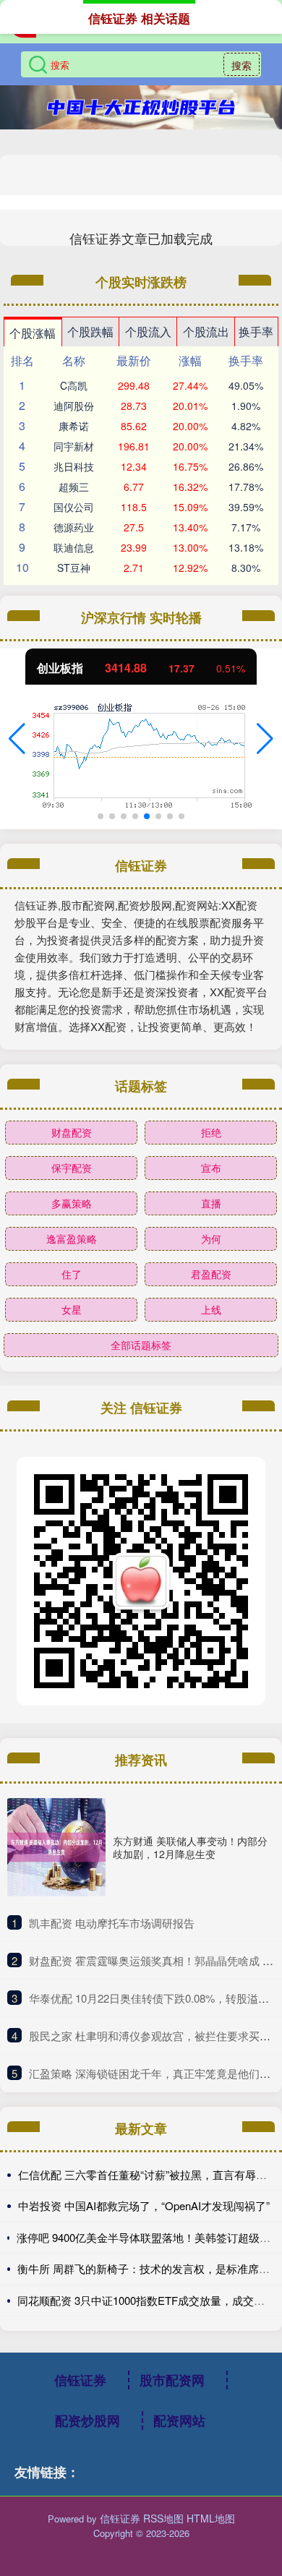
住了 (72, 1274)
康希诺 (74, 426)
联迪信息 (74, 547)
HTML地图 (211, 2518)
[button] (17, 739)
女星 (72, 1309)
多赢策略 (72, 1203)
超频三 (74, 487)
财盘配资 (72, 1132)
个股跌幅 (90, 331)
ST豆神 (74, 568)
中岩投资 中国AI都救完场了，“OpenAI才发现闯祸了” (144, 2205)
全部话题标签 (141, 1345)
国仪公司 (74, 507)
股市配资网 (172, 2380)
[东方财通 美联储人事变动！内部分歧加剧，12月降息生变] (56, 1847)
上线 (211, 1309)
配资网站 (179, 2421)
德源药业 (74, 527)
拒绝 (211, 1132)
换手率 (256, 331)
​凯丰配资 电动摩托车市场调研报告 (112, 1923)
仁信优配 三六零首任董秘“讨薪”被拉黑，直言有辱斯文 (148, 2174)
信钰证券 (80, 2380)
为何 (211, 1238)
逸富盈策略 (72, 1238)
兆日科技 (74, 466)
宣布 (211, 1168)
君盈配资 (211, 1274)
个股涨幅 (33, 333)
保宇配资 (72, 1168)
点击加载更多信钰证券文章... (141, 238)
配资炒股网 (87, 2421)
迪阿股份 (74, 406)
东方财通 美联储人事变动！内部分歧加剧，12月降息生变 (190, 1847)
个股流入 (148, 331)
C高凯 (74, 385)
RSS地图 (163, 2518)
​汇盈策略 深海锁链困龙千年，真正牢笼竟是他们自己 (155, 2073)
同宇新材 (74, 446)
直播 (211, 1203)
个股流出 (206, 331)
